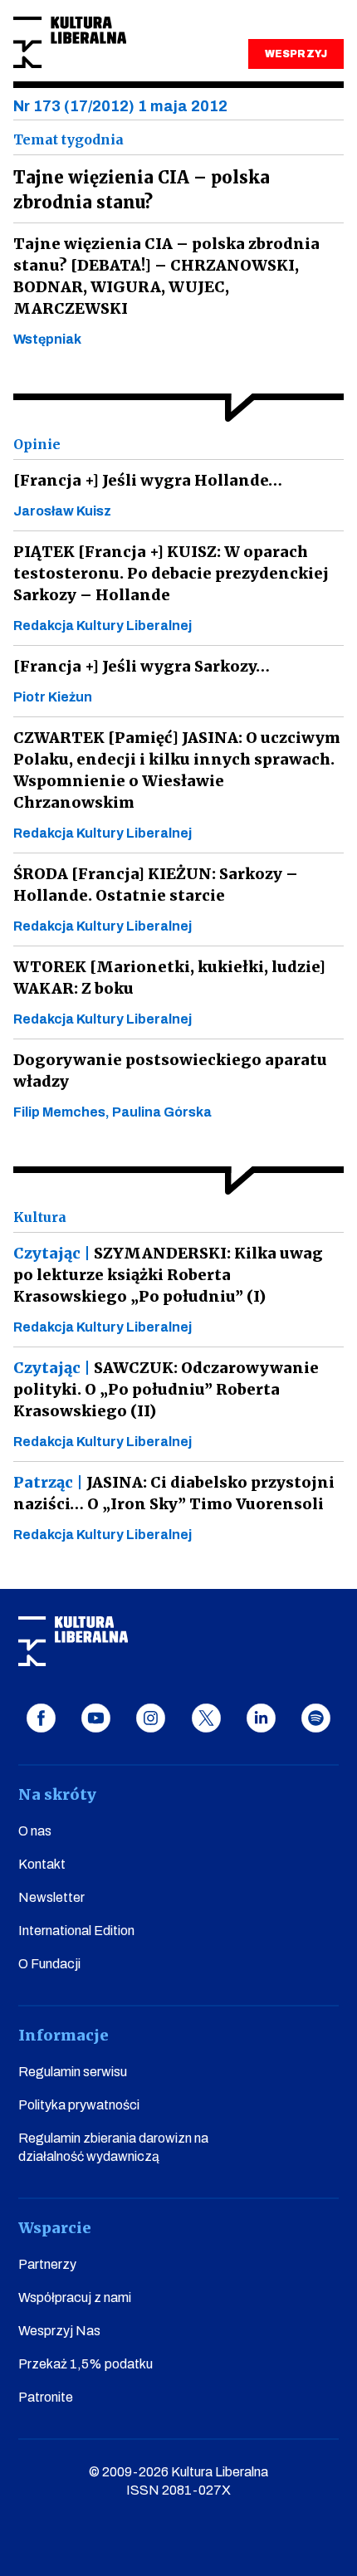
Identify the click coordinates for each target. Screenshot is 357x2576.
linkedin (261, 1718)
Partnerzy (47, 2264)
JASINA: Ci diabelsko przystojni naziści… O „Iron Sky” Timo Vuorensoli (174, 1493)
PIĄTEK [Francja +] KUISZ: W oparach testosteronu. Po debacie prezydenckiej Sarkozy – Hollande (171, 573)
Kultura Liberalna (70, 43)
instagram (151, 1718)
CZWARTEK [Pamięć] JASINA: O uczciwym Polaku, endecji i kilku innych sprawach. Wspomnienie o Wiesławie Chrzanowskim (177, 770)
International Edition (76, 1931)
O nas (35, 1831)
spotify (316, 1718)
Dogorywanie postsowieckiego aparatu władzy (170, 1070)
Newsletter (51, 1897)
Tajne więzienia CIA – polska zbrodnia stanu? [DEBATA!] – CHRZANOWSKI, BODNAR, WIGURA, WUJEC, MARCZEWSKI (166, 276)
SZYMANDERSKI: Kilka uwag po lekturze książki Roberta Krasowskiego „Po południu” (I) (168, 1275)
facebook (41, 1718)
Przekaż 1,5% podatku (86, 2364)
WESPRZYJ (296, 54)
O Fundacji (49, 1964)
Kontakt (42, 1864)
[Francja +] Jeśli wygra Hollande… (148, 480)
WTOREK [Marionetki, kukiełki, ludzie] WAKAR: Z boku (169, 978)
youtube (96, 1718)
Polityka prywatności (79, 2105)
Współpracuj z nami (75, 2297)
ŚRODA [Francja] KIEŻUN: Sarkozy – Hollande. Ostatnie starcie (156, 885)
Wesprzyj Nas (59, 2331)
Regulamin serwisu (73, 2072)
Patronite (46, 2397)
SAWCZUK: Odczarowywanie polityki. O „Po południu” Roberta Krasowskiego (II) (166, 1389)
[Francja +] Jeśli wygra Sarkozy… (142, 666)
